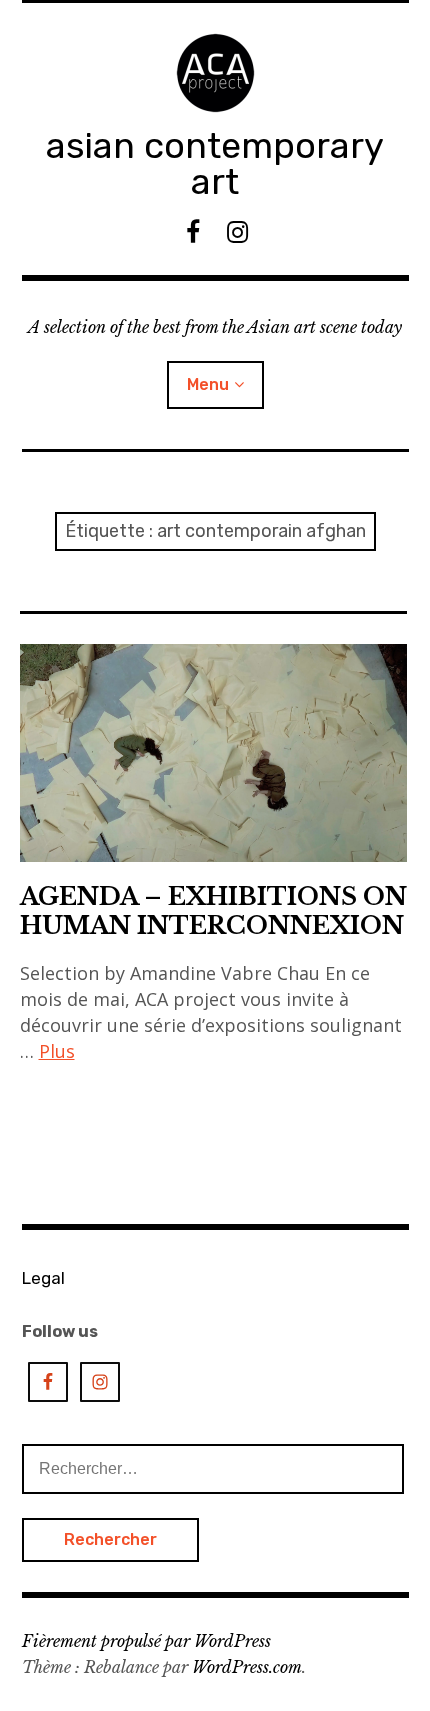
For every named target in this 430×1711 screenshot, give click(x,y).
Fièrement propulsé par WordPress (146, 1641)
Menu (208, 384)
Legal (43, 1278)
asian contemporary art (215, 163)
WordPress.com (247, 1667)
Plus (57, 1051)
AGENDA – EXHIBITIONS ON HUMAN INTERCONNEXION (213, 911)
